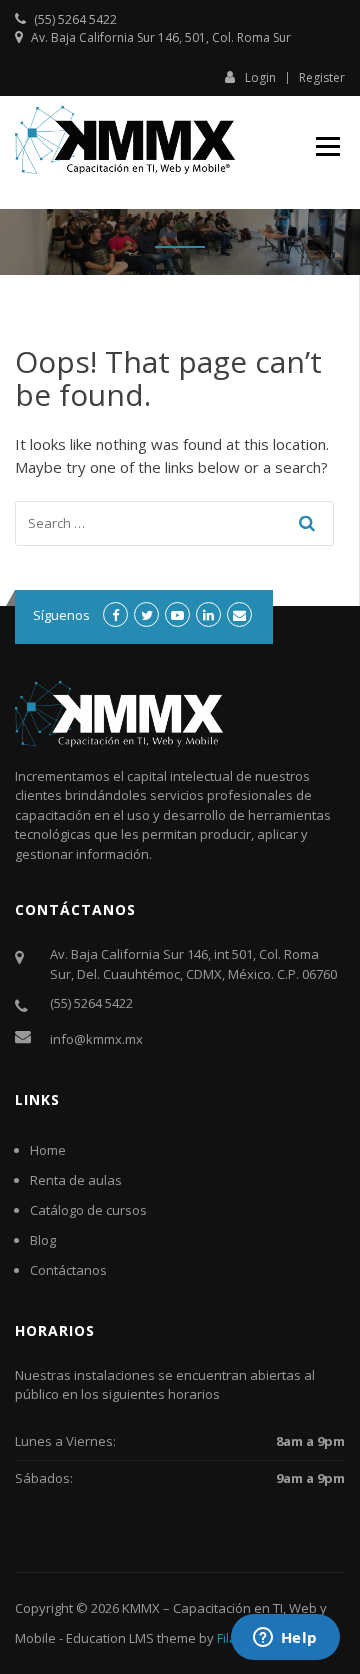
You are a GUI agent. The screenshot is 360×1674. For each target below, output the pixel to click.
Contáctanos (68, 1270)
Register (322, 78)
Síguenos (61, 615)
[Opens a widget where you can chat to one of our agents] (285, 1639)
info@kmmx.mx (96, 1039)
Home (48, 1150)
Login (260, 77)
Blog (43, 1240)
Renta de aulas (76, 1180)
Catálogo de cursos (88, 1210)
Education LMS (110, 1638)
